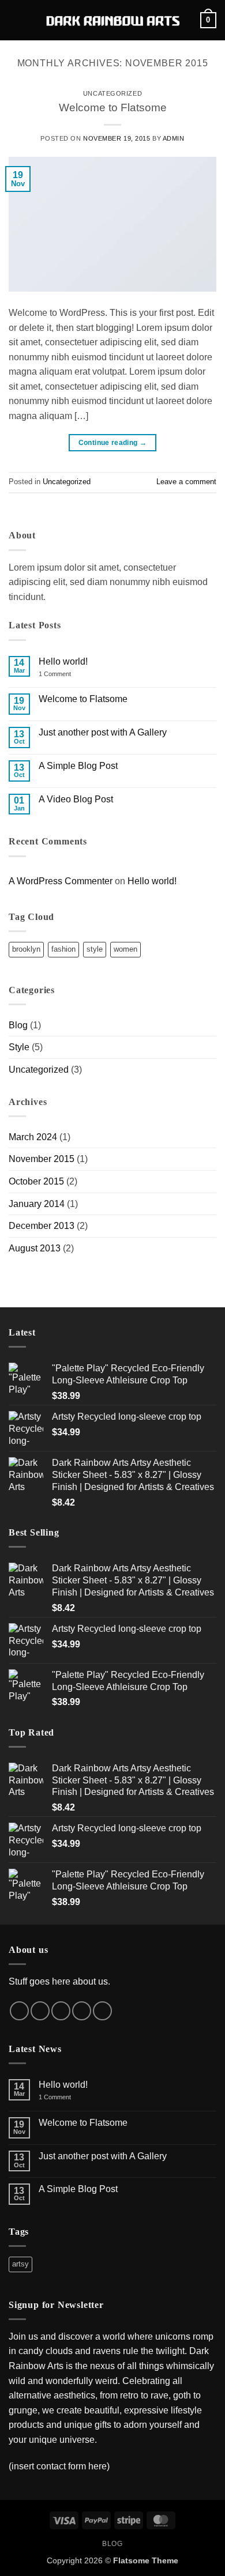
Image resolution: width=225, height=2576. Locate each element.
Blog (18, 1025)
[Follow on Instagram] (40, 2011)
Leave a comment (186, 482)
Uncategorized (112, 93)
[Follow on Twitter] (61, 2011)
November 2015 (42, 1159)
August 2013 (35, 1248)
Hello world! (63, 661)
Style (19, 1047)
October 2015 (36, 1181)
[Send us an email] (82, 2011)
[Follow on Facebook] (19, 2011)
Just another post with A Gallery (103, 732)
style (95, 949)
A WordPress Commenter (61, 881)
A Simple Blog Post (78, 766)
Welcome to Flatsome (113, 108)
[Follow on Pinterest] (102, 2011)
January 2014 (37, 1204)
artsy (20, 2264)
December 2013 (42, 1226)
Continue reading (113, 443)
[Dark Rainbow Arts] (113, 20)
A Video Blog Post (76, 799)
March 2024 (33, 1137)
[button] (16, 20)
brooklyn (26, 949)
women (125, 949)
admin (174, 138)
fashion (63, 949)
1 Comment (63, 674)
